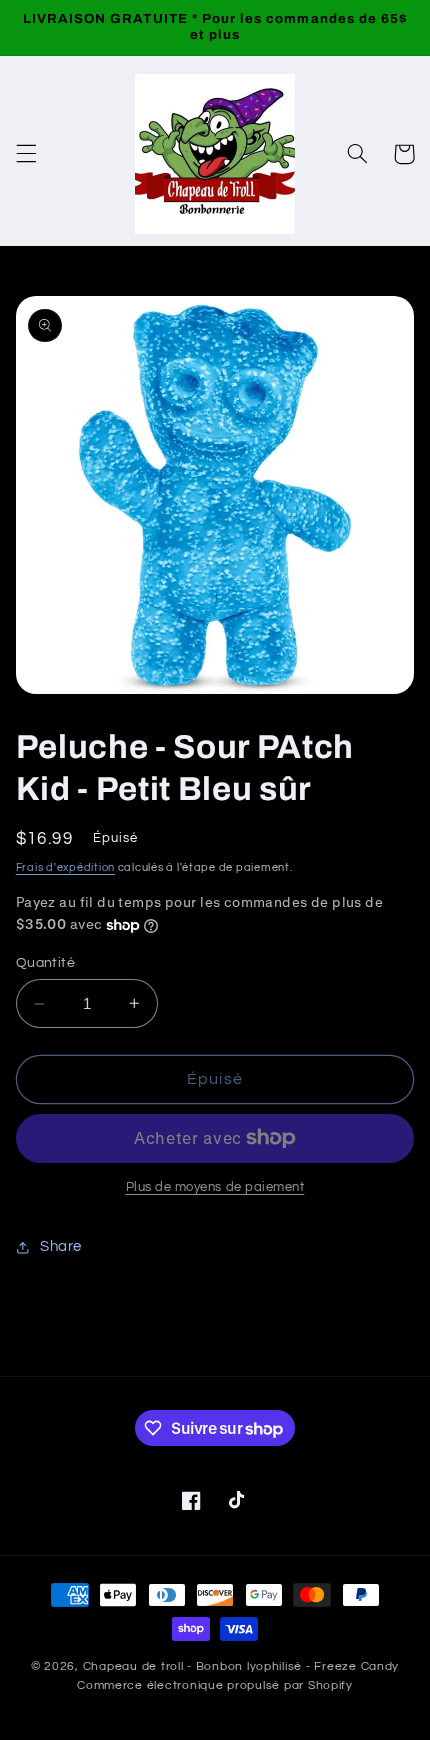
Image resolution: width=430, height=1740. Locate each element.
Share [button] (61, 1246)
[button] (26, 154)
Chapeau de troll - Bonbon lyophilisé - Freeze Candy (241, 1666)
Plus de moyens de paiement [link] (215, 1187)
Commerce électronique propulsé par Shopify (215, 1685)
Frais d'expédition (65, 867)
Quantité (45, 963)
